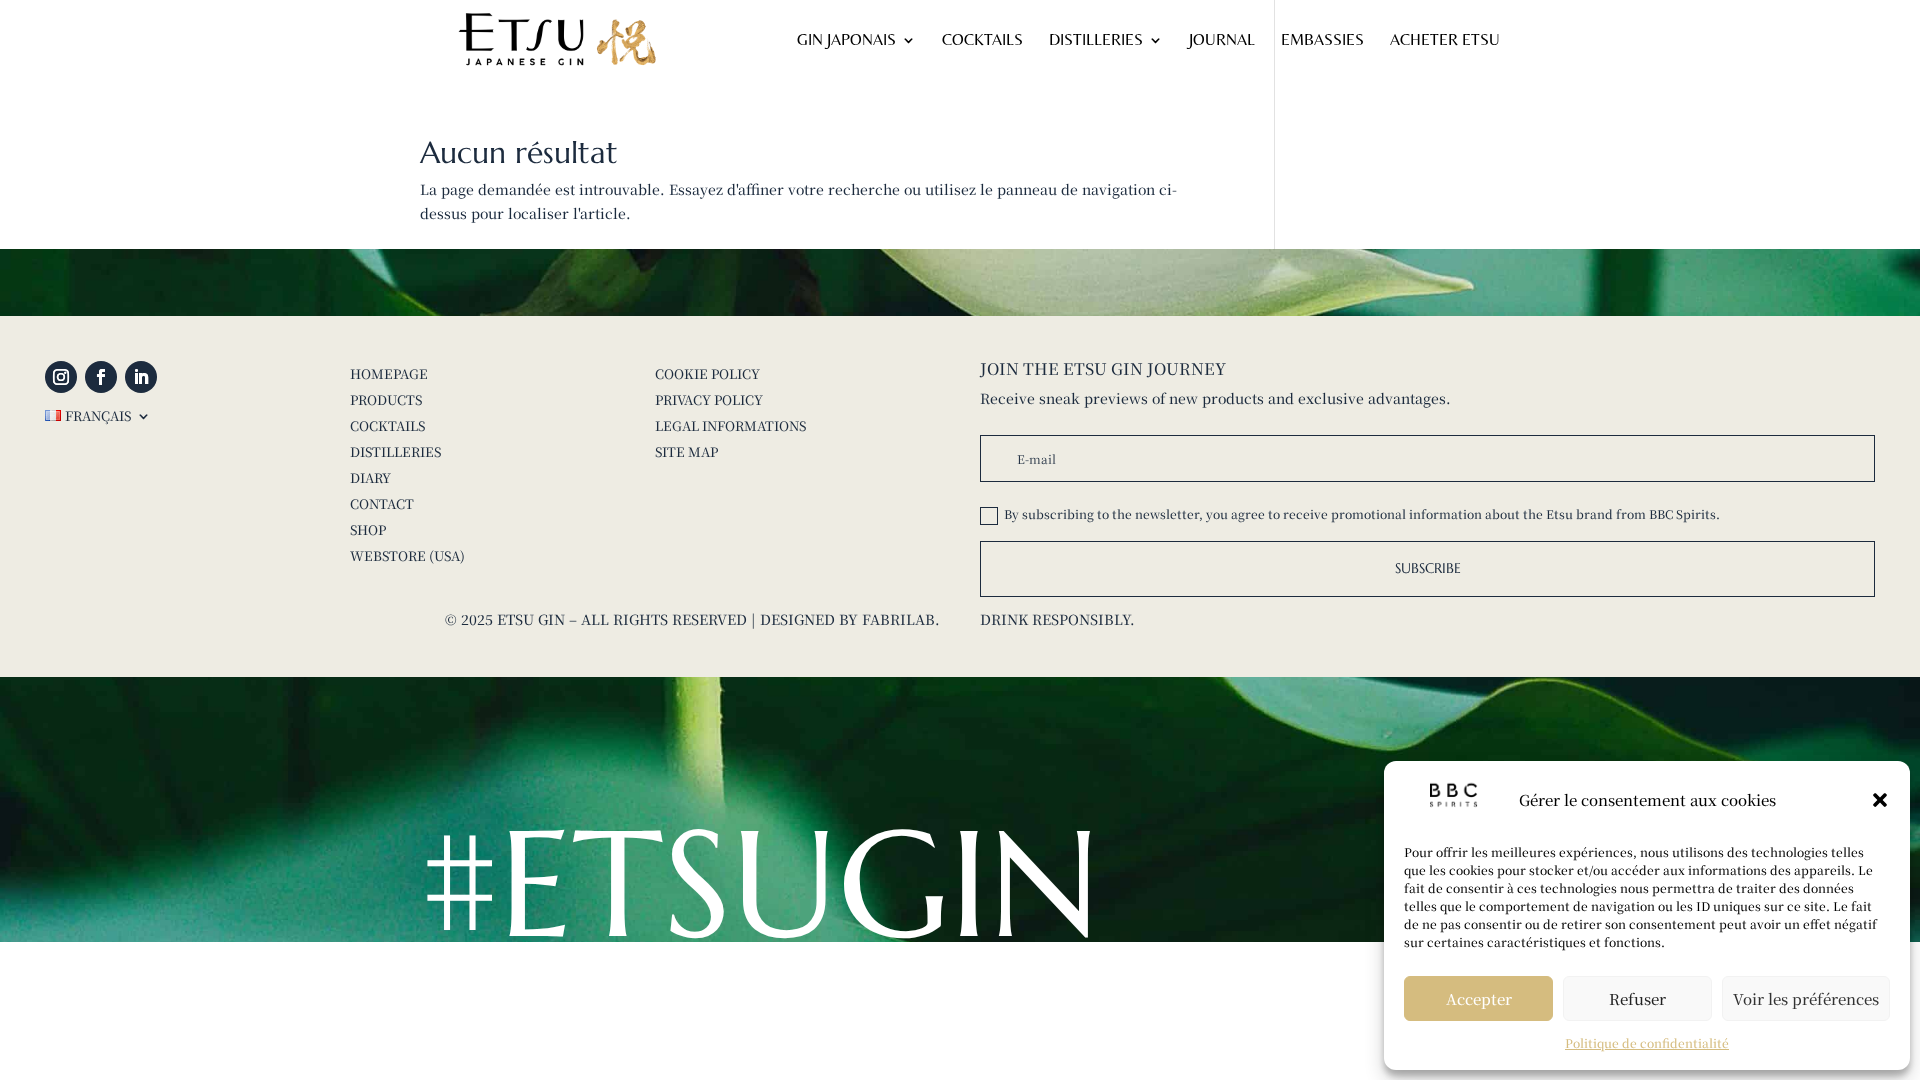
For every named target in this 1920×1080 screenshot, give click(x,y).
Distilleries (1096, 41)
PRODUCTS (386, 399)
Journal (1222, 41)
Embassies (1322, 41)
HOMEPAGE (389, 373)
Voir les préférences (1806, 998)
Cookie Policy (707, 373)
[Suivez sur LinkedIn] (141, 377)
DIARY (370, 477)
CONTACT (382, 503)
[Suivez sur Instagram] (61, 377)
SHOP (368, 529)
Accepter (1479, 998)
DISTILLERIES (395, 451)
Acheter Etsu (1445, 41)
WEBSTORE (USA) (407, 555)
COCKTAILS (387, 425)
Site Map (686, 451)
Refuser (1637, 998)
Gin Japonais (846, 41)
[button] (1880, 800)
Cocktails (982, 41)
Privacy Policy (709, 399)
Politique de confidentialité (1647, 1042)
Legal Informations (730, 425)
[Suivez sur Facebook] (101, 377)
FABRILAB (898, 619)
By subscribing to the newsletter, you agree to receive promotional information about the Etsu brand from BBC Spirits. (1362, 514)
